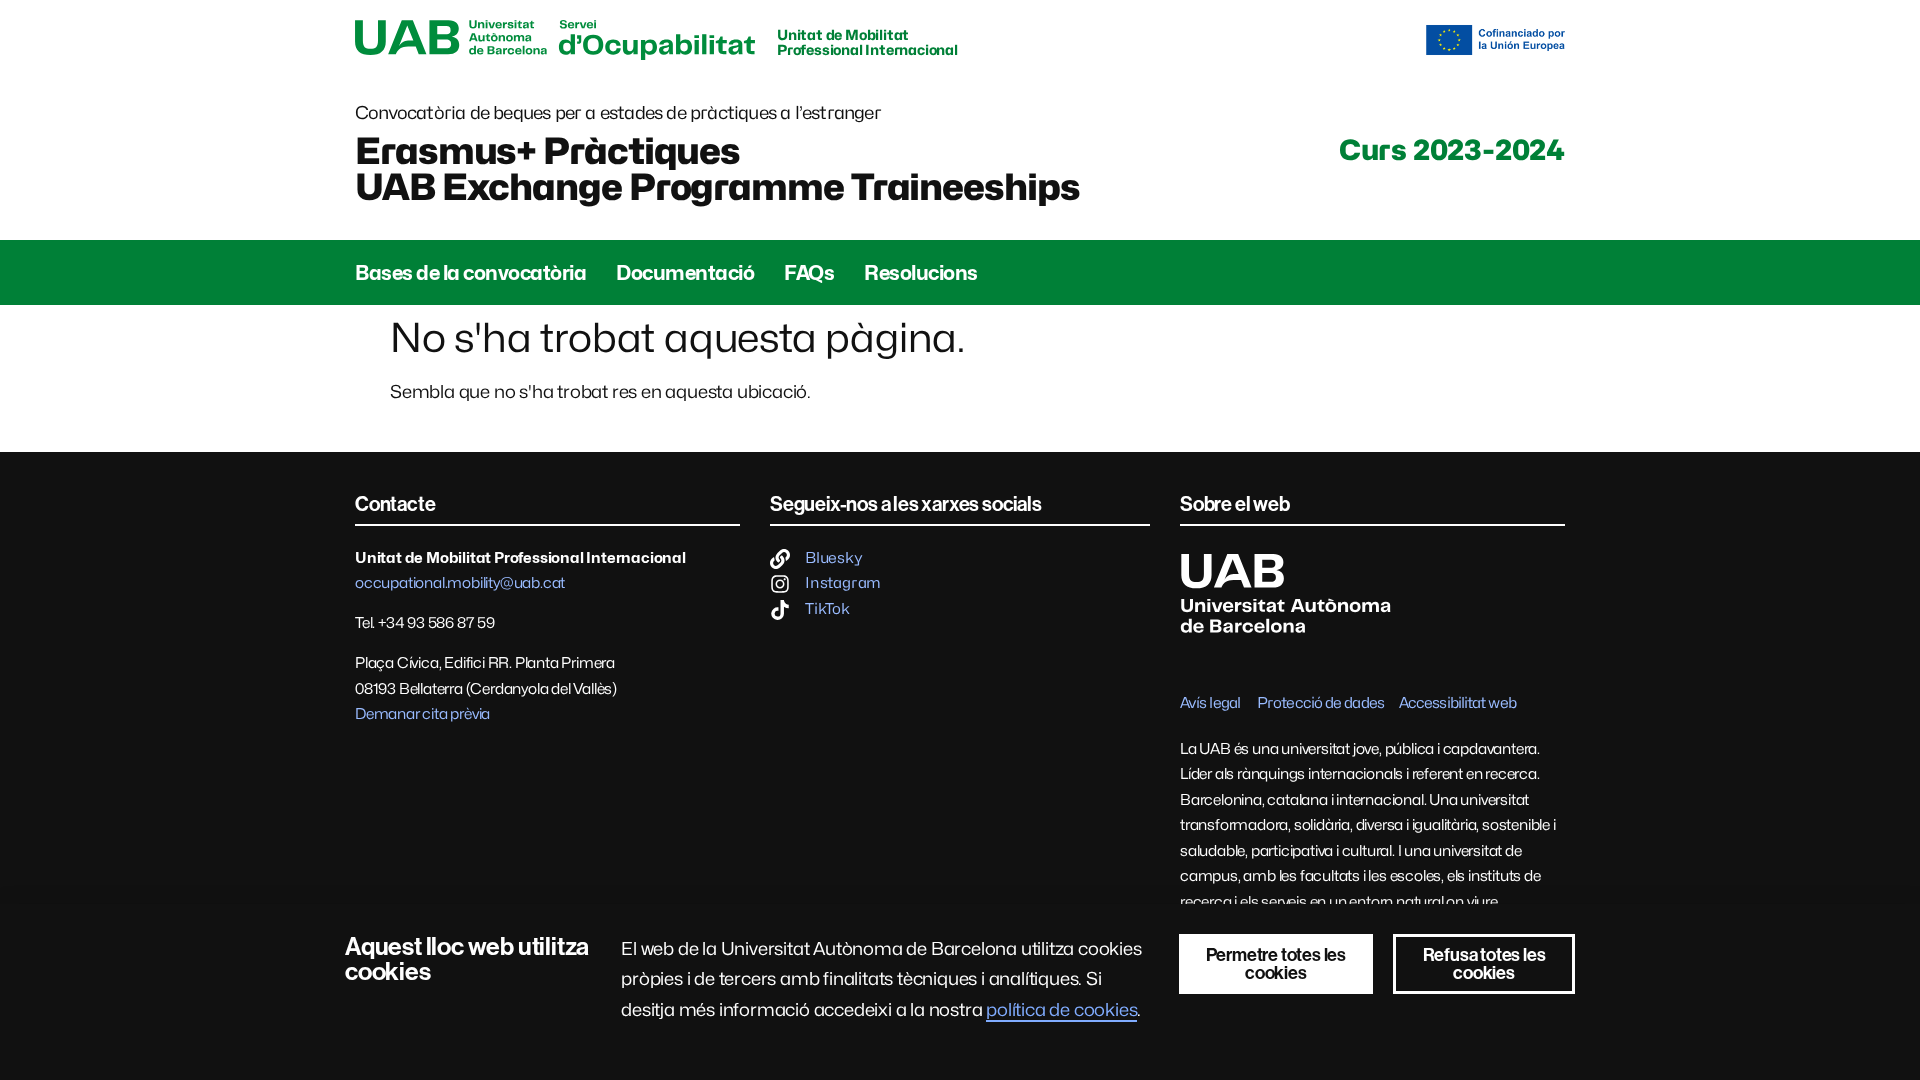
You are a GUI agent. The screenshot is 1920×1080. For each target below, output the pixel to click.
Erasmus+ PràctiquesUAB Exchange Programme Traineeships (717, 169)
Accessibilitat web (1457, 703)
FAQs (809, 273)
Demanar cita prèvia (422, 714)
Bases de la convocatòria (470, 273)
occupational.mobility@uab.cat (460, 583)
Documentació (685, 273)
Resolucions (921, 273)
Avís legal (1210, 703)
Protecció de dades (1320, 703)
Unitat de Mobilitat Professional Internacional (867, 42)
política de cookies (1061, 1009)
